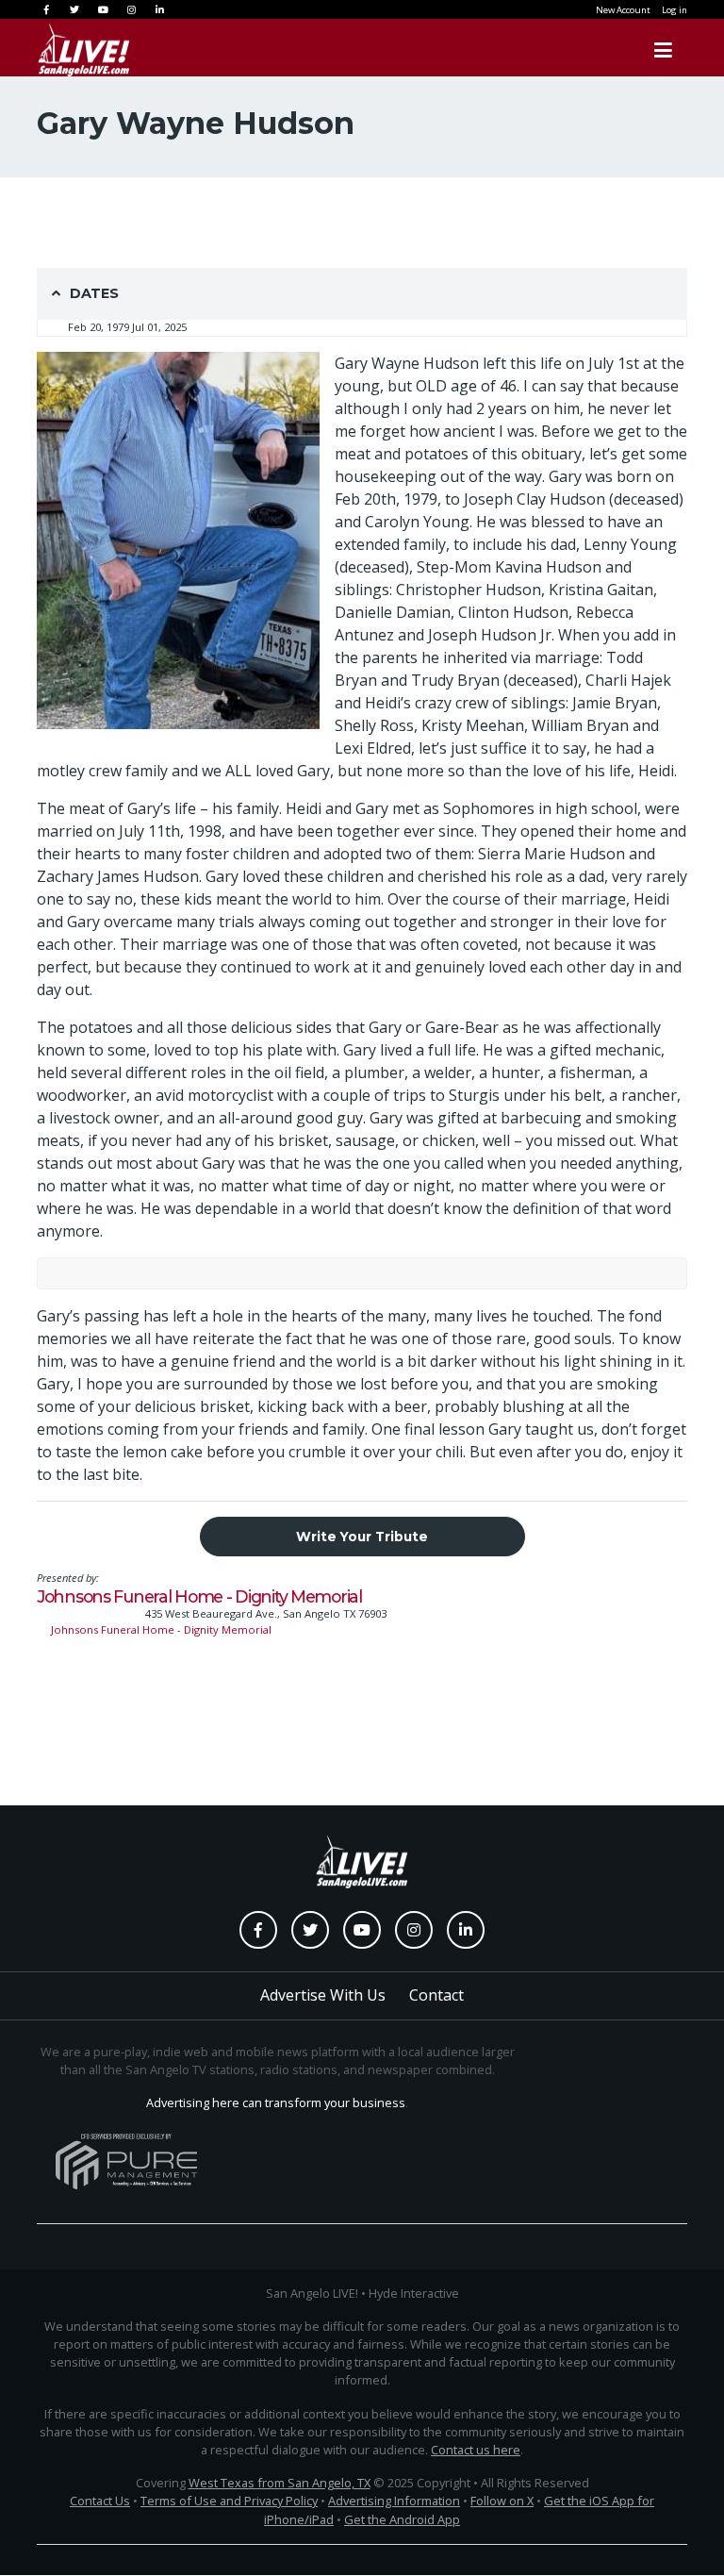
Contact (436, 1995)
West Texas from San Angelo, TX (280, 2483)
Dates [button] (94, 293)
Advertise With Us (323, 1995)
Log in (675, 10)
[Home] (65, 50)
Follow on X (502, 2501)
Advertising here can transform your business (276, 2102)
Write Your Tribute (362, 1537)
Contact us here (476, 2450)
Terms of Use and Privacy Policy (229, 2501)
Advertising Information (394, 2501)
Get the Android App (402, 2519)
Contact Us (100, 2501)
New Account (623, 10)
